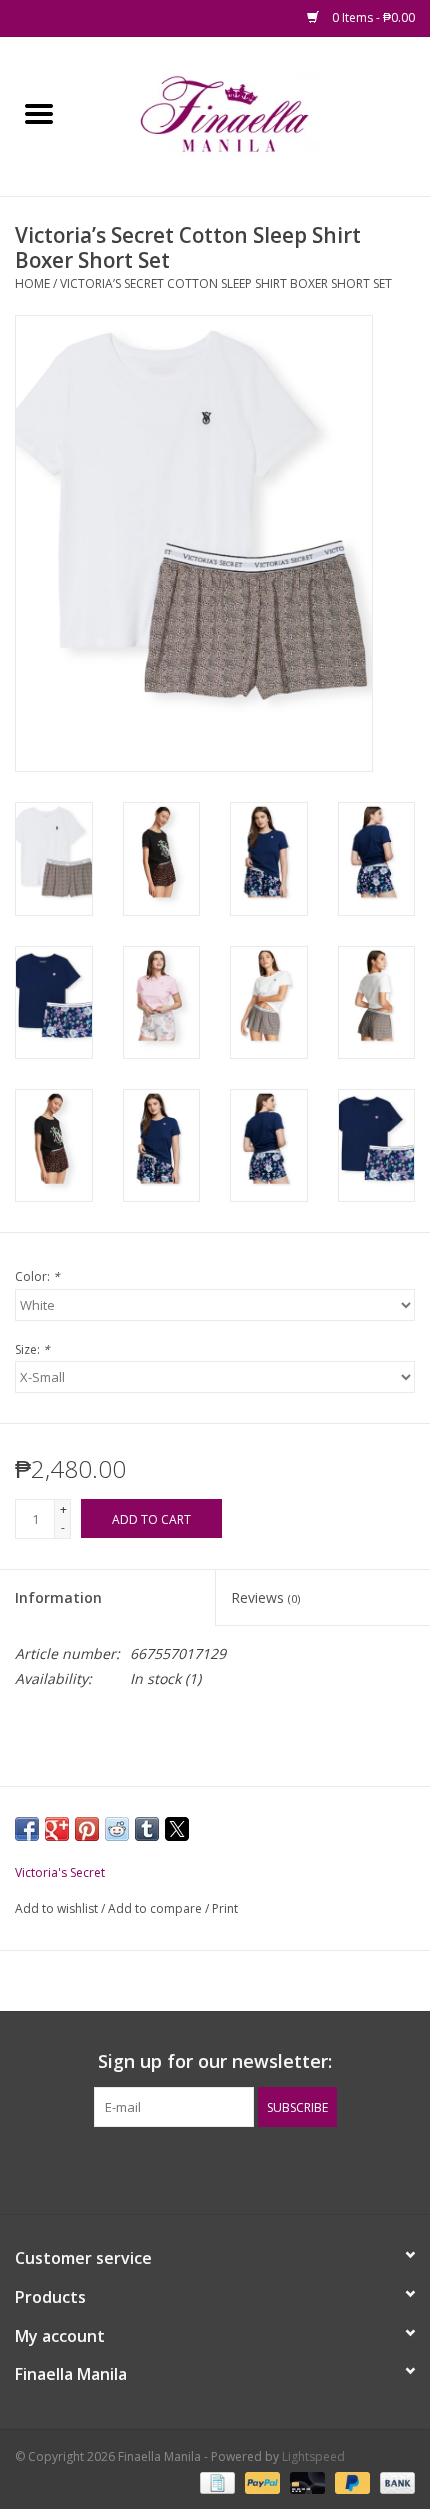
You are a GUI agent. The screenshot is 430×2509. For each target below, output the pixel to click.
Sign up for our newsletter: (215, 2061)
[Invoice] (215, 2481)
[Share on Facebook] (27, 1829)
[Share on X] (177, 1829)
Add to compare (156, 1908)
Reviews (265, 1597)
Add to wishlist (58, 1908)
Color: (37, 1276)
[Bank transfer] (394, 2481)
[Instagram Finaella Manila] (233, 2168)
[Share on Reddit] (117, 1829)
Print (225, 1908)
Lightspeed (313, 2456)
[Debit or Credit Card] (305, 2481)
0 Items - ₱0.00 (372, 17)
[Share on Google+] (57, 1829)
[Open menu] (39, 113)
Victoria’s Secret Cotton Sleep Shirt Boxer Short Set (226, 283)
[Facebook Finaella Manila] (197, 2168)
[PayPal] (260, 2481)
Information (58, 1597)
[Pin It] (87, 1829)
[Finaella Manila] (254, 114)
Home (32, 283)
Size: (32, 1349)
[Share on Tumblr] (147, 1829)
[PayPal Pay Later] (350, 2481)
